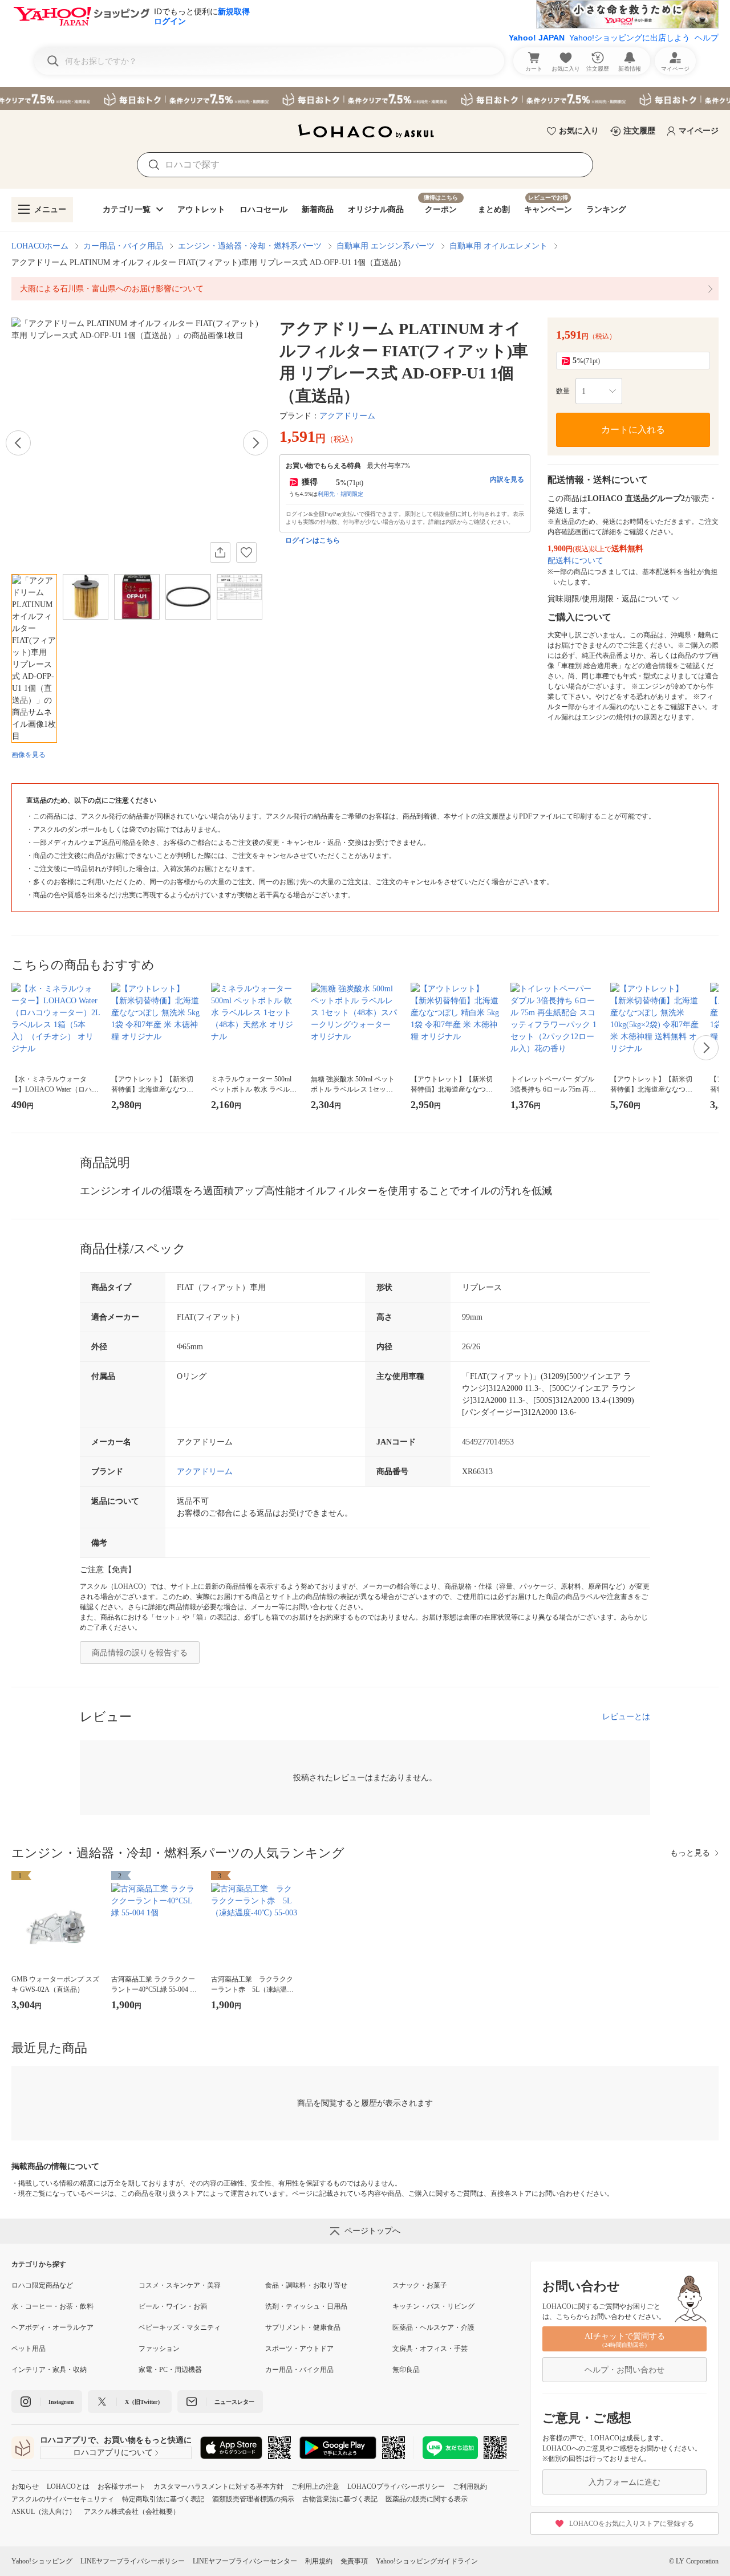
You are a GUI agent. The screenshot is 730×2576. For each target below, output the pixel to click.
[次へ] (255, 443)
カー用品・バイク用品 (123, 246)
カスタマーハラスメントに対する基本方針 (218, 2487)
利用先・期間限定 (340, 494)
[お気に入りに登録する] (246, 552)
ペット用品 (29, 2349)
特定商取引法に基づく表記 (163, 2499)
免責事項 (354, 2561)
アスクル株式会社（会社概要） (132, 2512)
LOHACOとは (68, 2487)
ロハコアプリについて (113, 2453)
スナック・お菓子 (420, 2285)
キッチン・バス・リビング (433, 2306)
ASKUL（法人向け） (44, 2512)
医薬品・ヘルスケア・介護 (433, 2327)
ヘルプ (707, 38)
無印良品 (406, 2370)
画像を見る (29, 755)
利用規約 (319, 2561)
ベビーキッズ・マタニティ (180, 2327)
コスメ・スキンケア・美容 (180, 2285)
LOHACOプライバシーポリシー (396, 2487)
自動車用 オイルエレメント (498, 246)
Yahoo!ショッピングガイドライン (427, 2561)
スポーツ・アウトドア (299, 2349)
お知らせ (25, 2487)
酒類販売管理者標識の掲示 (253, 2499)
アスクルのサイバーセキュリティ (63, 2499)
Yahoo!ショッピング (42, 2561)
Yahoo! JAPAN (537, 38)
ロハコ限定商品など (42, 2285)
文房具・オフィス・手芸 (430, 2349)
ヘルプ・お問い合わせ (624, 2370)
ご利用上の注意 (315, 2487)
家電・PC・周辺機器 (170, 2370)
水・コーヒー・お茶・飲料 (52, 2306)
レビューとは (626, 1717)
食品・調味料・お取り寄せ (306, 2285)
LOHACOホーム (40, 246)
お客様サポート (121, 2487)
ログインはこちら (313, 540)
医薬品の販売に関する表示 (427, 2499)
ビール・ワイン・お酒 (173, 2306)
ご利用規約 (470, 2487)
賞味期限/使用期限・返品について (609, 599)
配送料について (575, 561)
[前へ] (18, 443)
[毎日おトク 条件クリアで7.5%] (365, 99)
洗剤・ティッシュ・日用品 (306, 2306)
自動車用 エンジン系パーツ (386, 246)
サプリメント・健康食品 (303, 2327)
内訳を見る (507, 479)
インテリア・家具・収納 (49, 2370)
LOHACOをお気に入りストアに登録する (632, 2524)
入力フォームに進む (624, 2482)
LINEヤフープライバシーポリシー (133, 2561)
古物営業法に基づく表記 (340, 2499)
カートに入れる (633, 430)
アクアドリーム (347, 416)
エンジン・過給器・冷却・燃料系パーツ (250, 246)
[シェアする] (220, 552)
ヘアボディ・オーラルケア (52, 2327)
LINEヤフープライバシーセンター (245, 2561)
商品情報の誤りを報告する (140, 1653)
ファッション (159, 2349)
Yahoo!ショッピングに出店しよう (630, 38)
